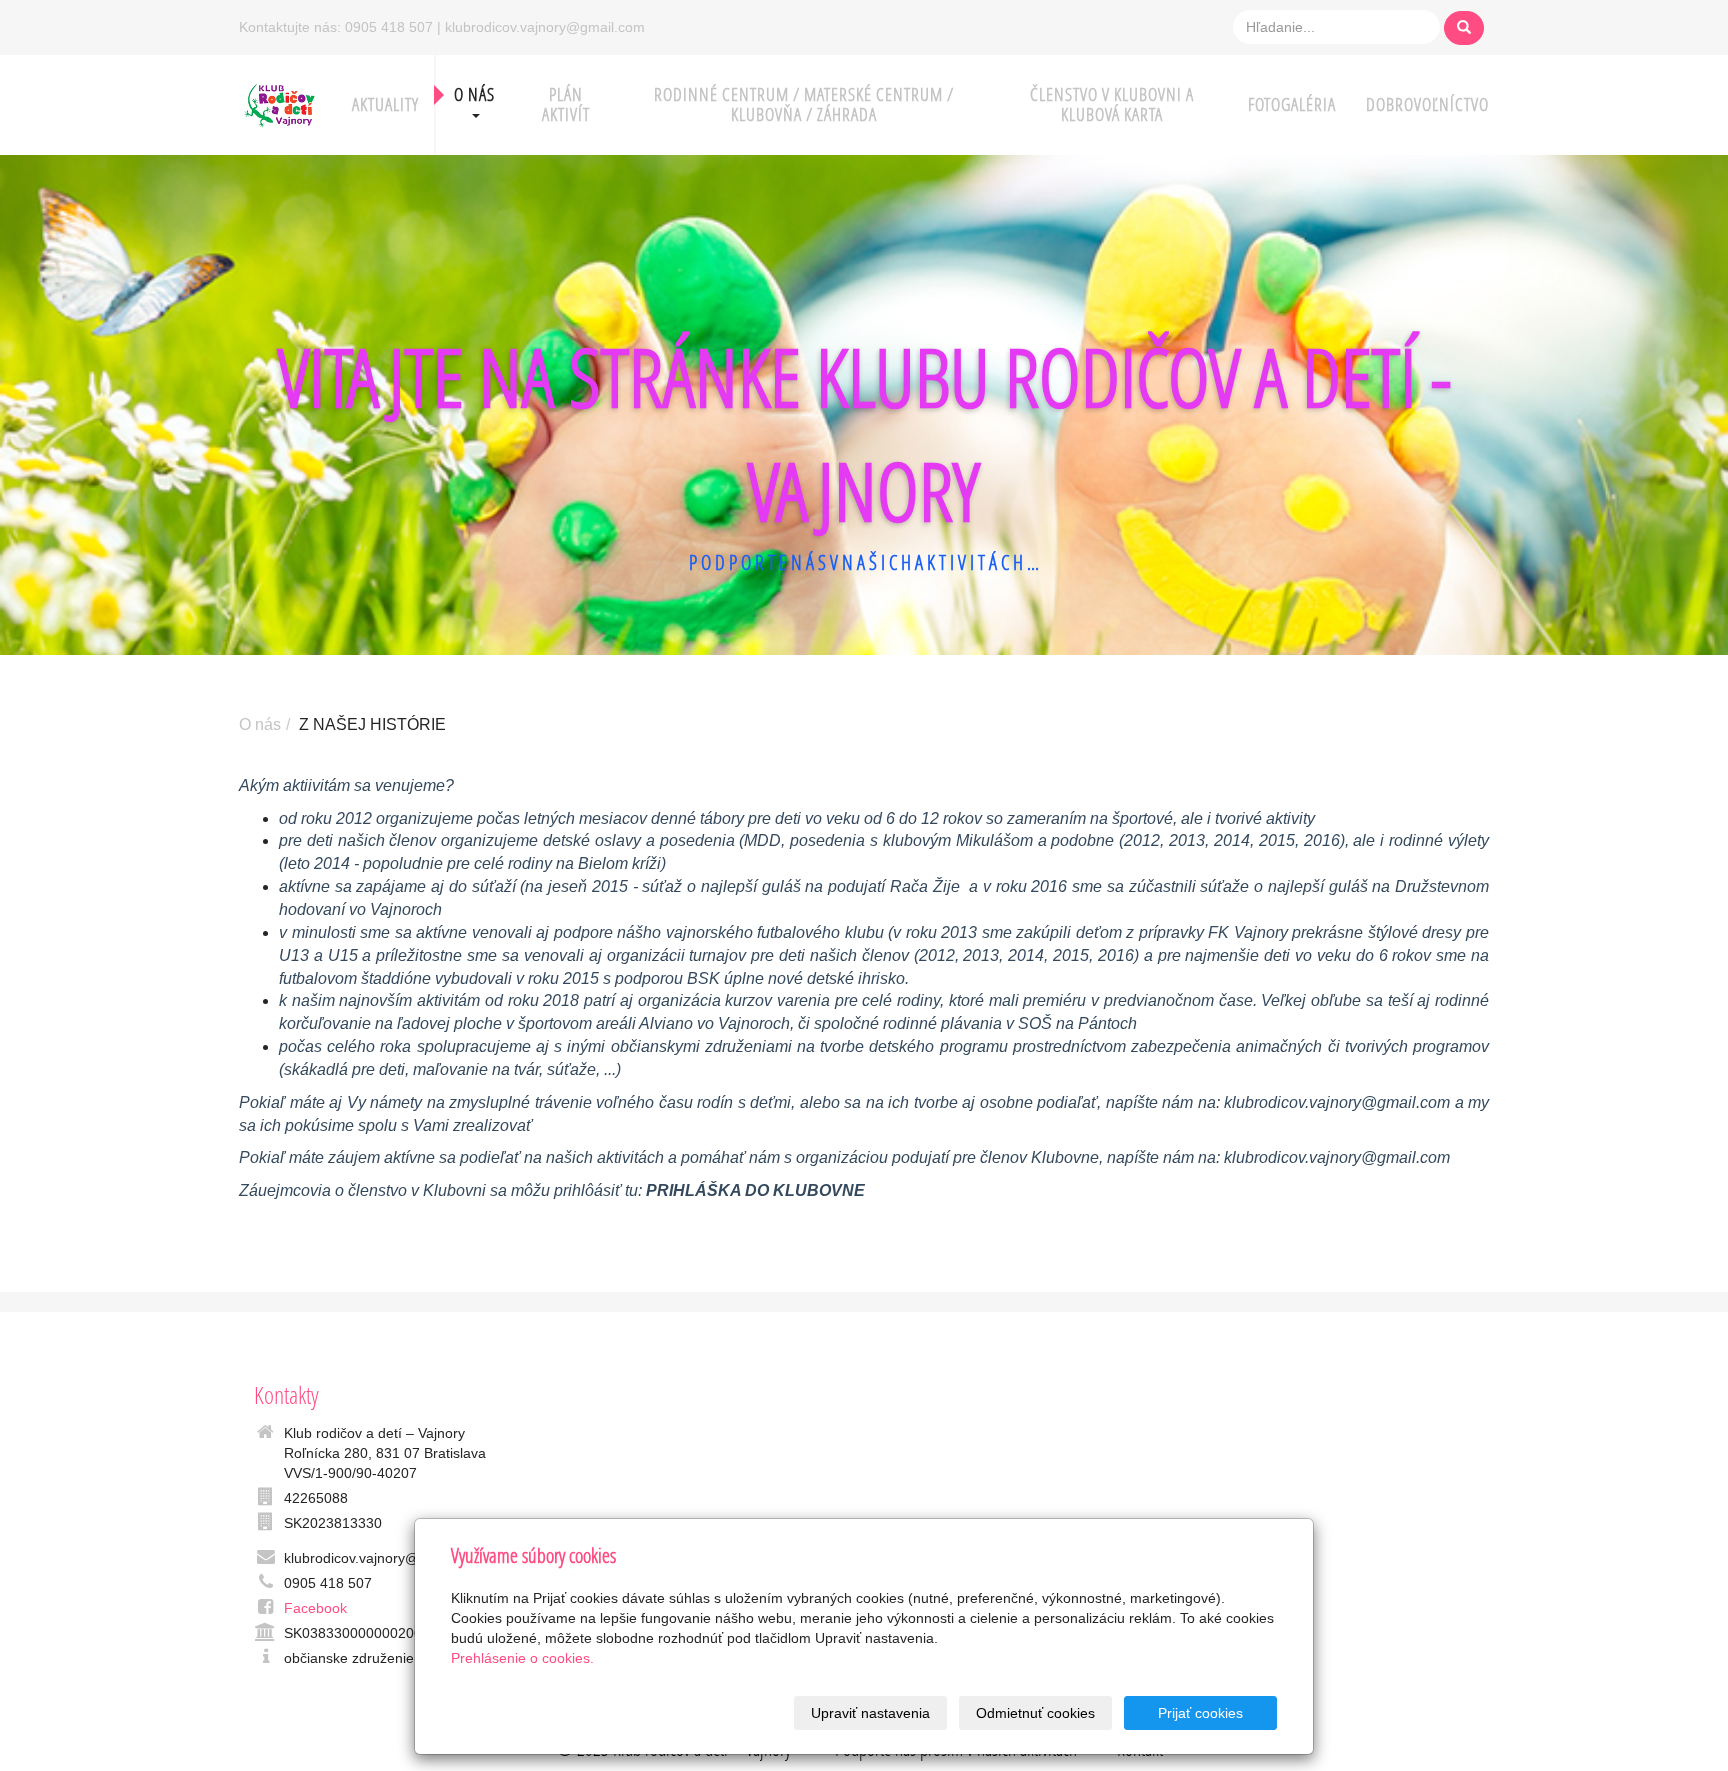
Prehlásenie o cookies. (522, 1658)
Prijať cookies (1200, 1713)
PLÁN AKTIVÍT (566, 104)
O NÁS (474, 94)
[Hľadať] (1464, 28)
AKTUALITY (385, 104)
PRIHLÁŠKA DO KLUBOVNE (755, 1190)
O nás (260, 724)
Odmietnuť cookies (1035, 1713)
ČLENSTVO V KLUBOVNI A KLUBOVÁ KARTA (1112, 104)
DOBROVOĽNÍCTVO (1427, 104)
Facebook (315, 1608)
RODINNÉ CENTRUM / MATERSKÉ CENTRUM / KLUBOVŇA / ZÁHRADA (804, 104)
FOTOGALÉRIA (1292, 104)
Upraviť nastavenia (870, 1713)
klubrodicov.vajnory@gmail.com (1337, 1102)
